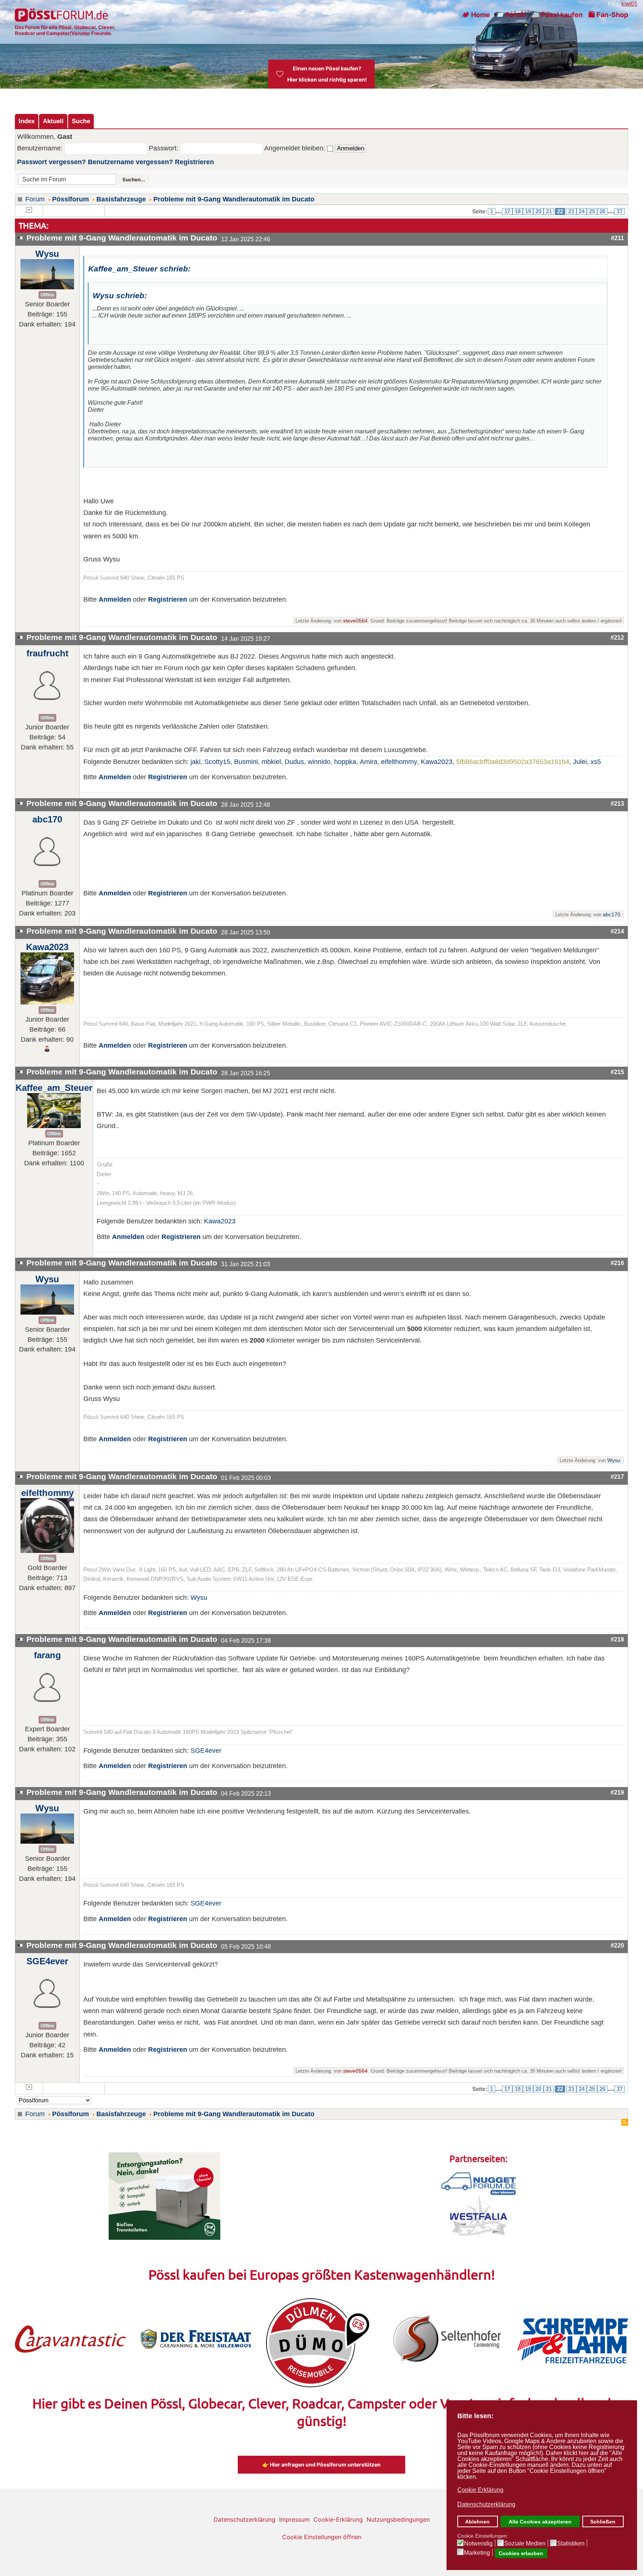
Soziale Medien (525, 2544)
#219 (617, 1792)
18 (518, 211)
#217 (617, 1477)
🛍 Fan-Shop (608, 15)
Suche (81, 121)
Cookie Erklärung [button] (480, 2490)
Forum (35, 199)
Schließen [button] (603, 2522)
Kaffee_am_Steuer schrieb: (139, 269)
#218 (617, 1639)
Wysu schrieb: (120, 295)
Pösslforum (71, 199)
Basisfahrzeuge (121, 199)
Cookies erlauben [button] (521, 2553)
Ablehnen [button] (477, 2522)
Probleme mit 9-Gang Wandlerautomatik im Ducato (234, 199)
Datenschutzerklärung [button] (486, 2504)
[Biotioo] (164, 2196)
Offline (47, 295)
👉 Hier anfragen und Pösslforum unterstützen (321, 2464)
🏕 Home (476, 15)
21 (549, 211)
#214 (617, 931)
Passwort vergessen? (52, 162)
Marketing (477, 2553)
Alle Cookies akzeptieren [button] (540, 2522)
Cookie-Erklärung (338, 2519)
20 (538, 211)
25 (592, 211)
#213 (617, 803)
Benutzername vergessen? (130, 162)
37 (620, 211)
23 (571, 211)
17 (507, 211)
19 (528, 211)
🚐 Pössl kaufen (557, 15)
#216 (617, 1263)
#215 (617, 1072)
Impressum (294, 2519)
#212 (617, 637)
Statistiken (571, 2544)
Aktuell (53, 121)
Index (27, 121)
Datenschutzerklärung (244, 2519)
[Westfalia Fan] (479, 2215)
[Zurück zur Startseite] (62, 15)
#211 (618, 238)
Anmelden (115, 599)
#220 (617, 1945)
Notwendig (478, 2544)
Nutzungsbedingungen (398, 2519)
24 (582, 211)
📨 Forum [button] (511, 15)
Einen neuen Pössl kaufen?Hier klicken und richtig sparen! (327, 74)
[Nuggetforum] (479, 2183)
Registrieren (194, 162)
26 (602, 211)
